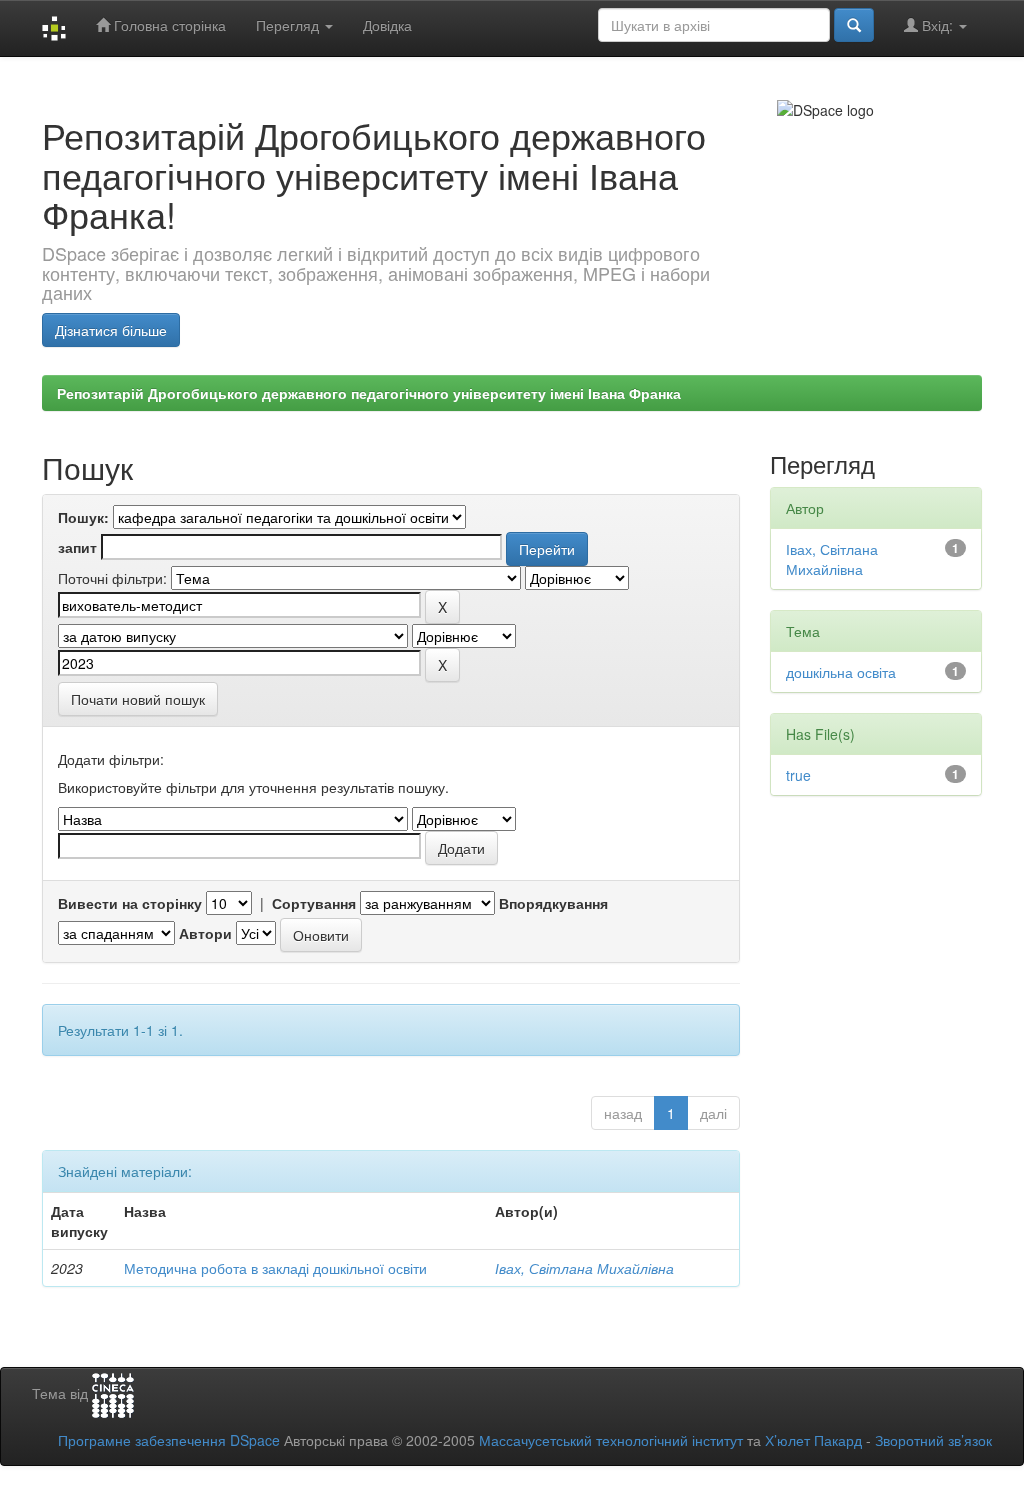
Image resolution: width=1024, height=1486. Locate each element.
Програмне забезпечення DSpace (169, 1440)
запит (77, 547)
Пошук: (83, 517)
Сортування (314, 903)
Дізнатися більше (111, 330)
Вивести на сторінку (130, 903)
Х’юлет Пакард (813, 1440)
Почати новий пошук (138, 699)
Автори (205, 933)
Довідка (387, 25)
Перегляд (289, 25)
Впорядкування (553, 903)
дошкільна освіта (841, 672)
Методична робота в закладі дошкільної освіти (275, 1268)
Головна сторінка (168, 25)
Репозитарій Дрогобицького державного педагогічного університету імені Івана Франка (369, 393)
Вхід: (937, 25)
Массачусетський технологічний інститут (611, 1440)
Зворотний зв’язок (933, 1440)
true (798, 775)
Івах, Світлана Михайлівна (584, 1268)
